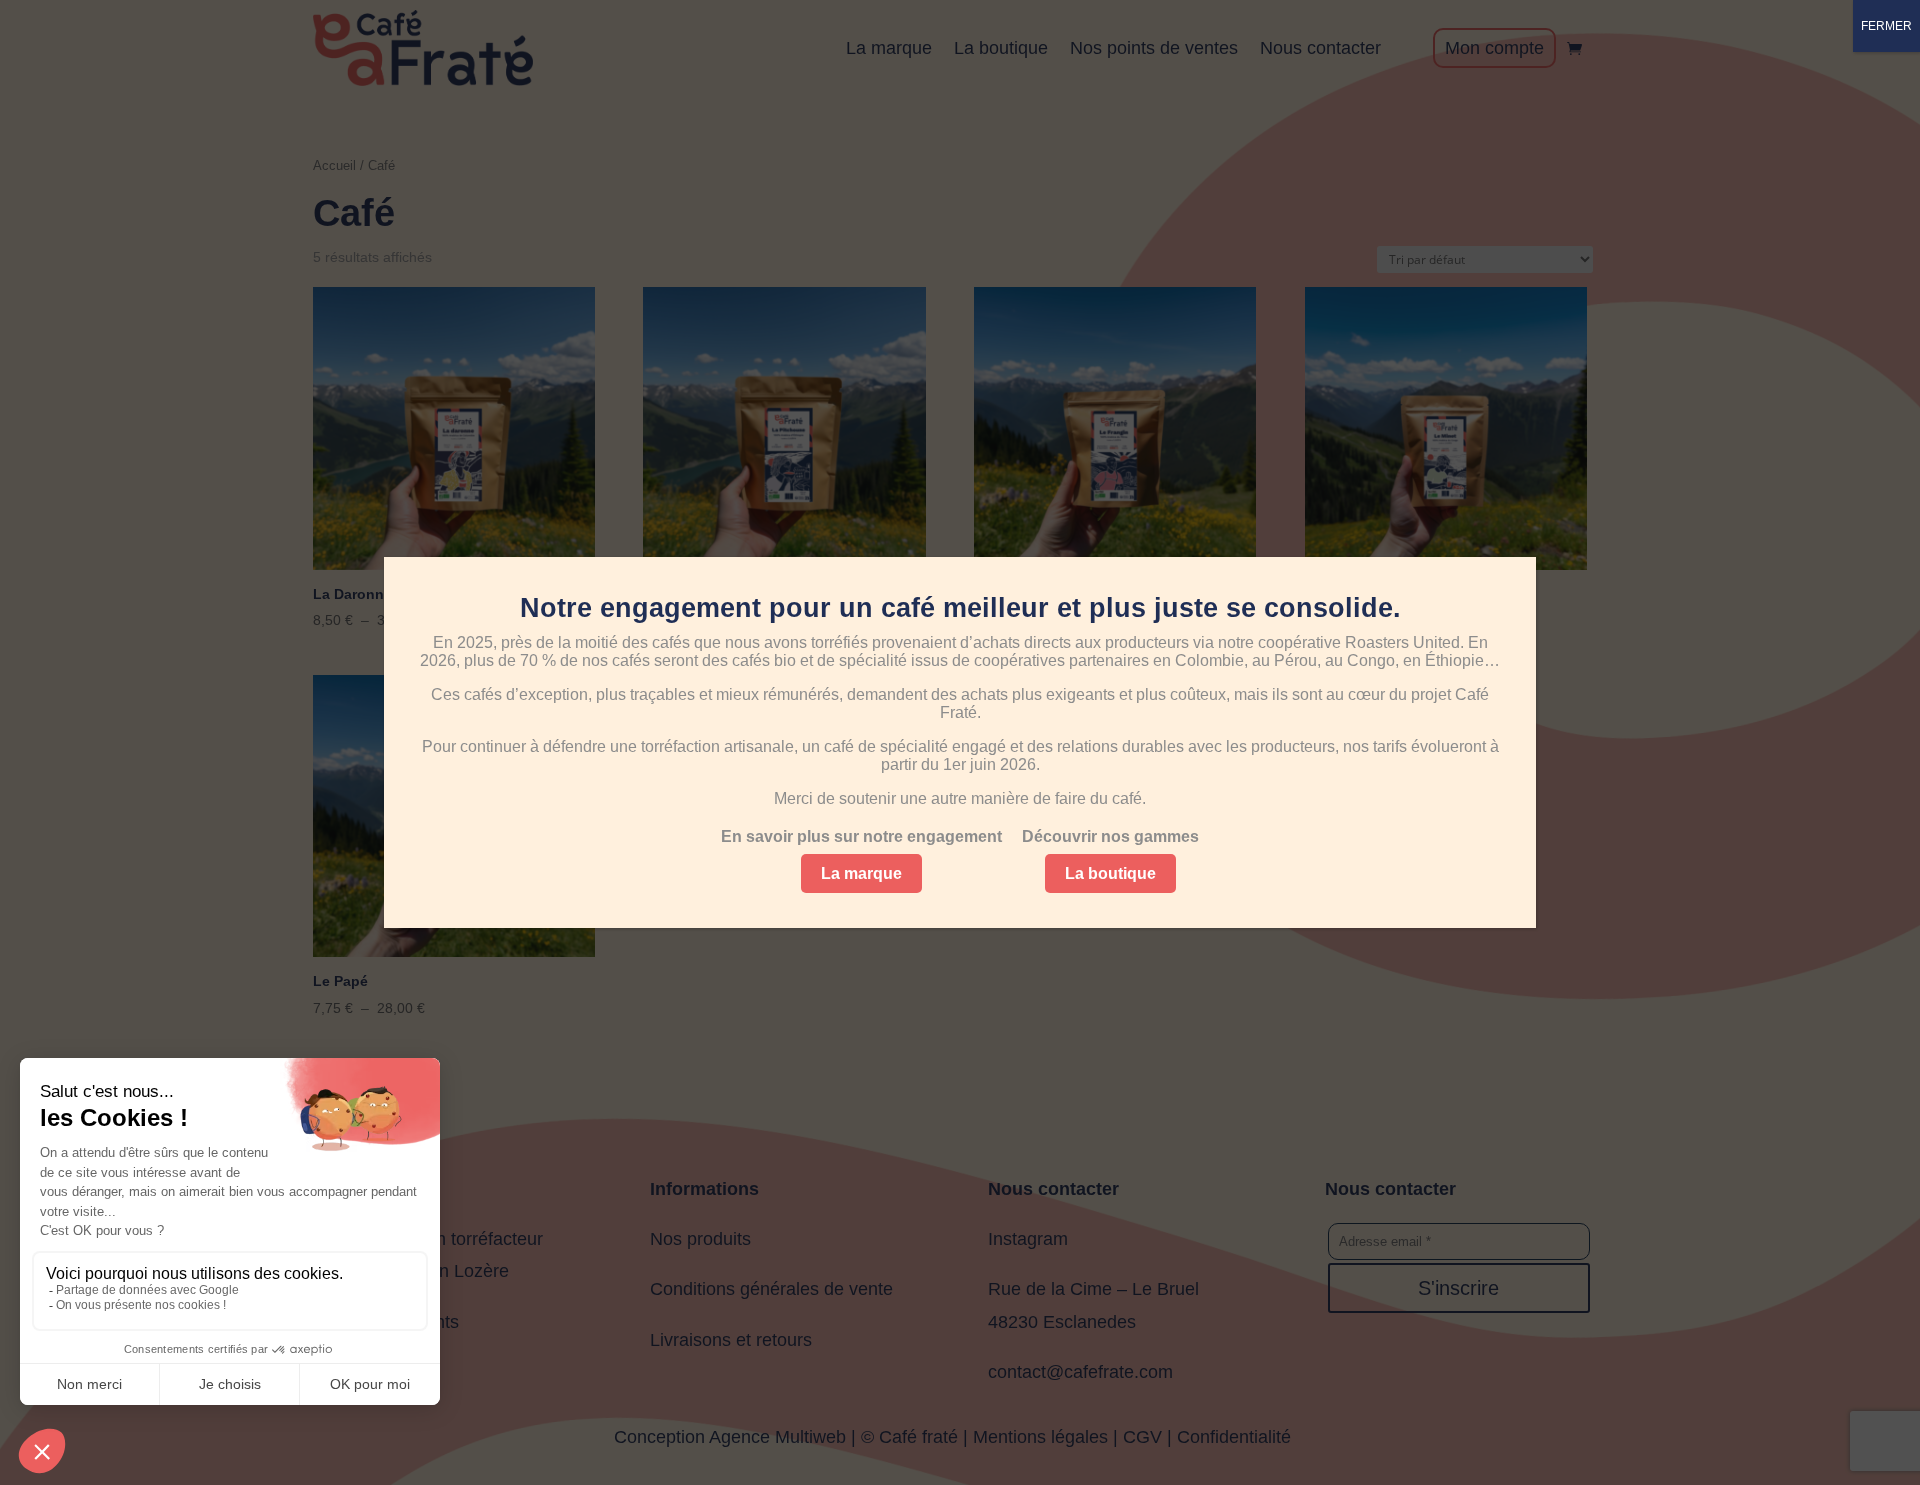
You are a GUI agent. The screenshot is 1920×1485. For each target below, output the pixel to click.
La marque (861, 873)
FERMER (1886, 26)
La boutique (1110, 873)
